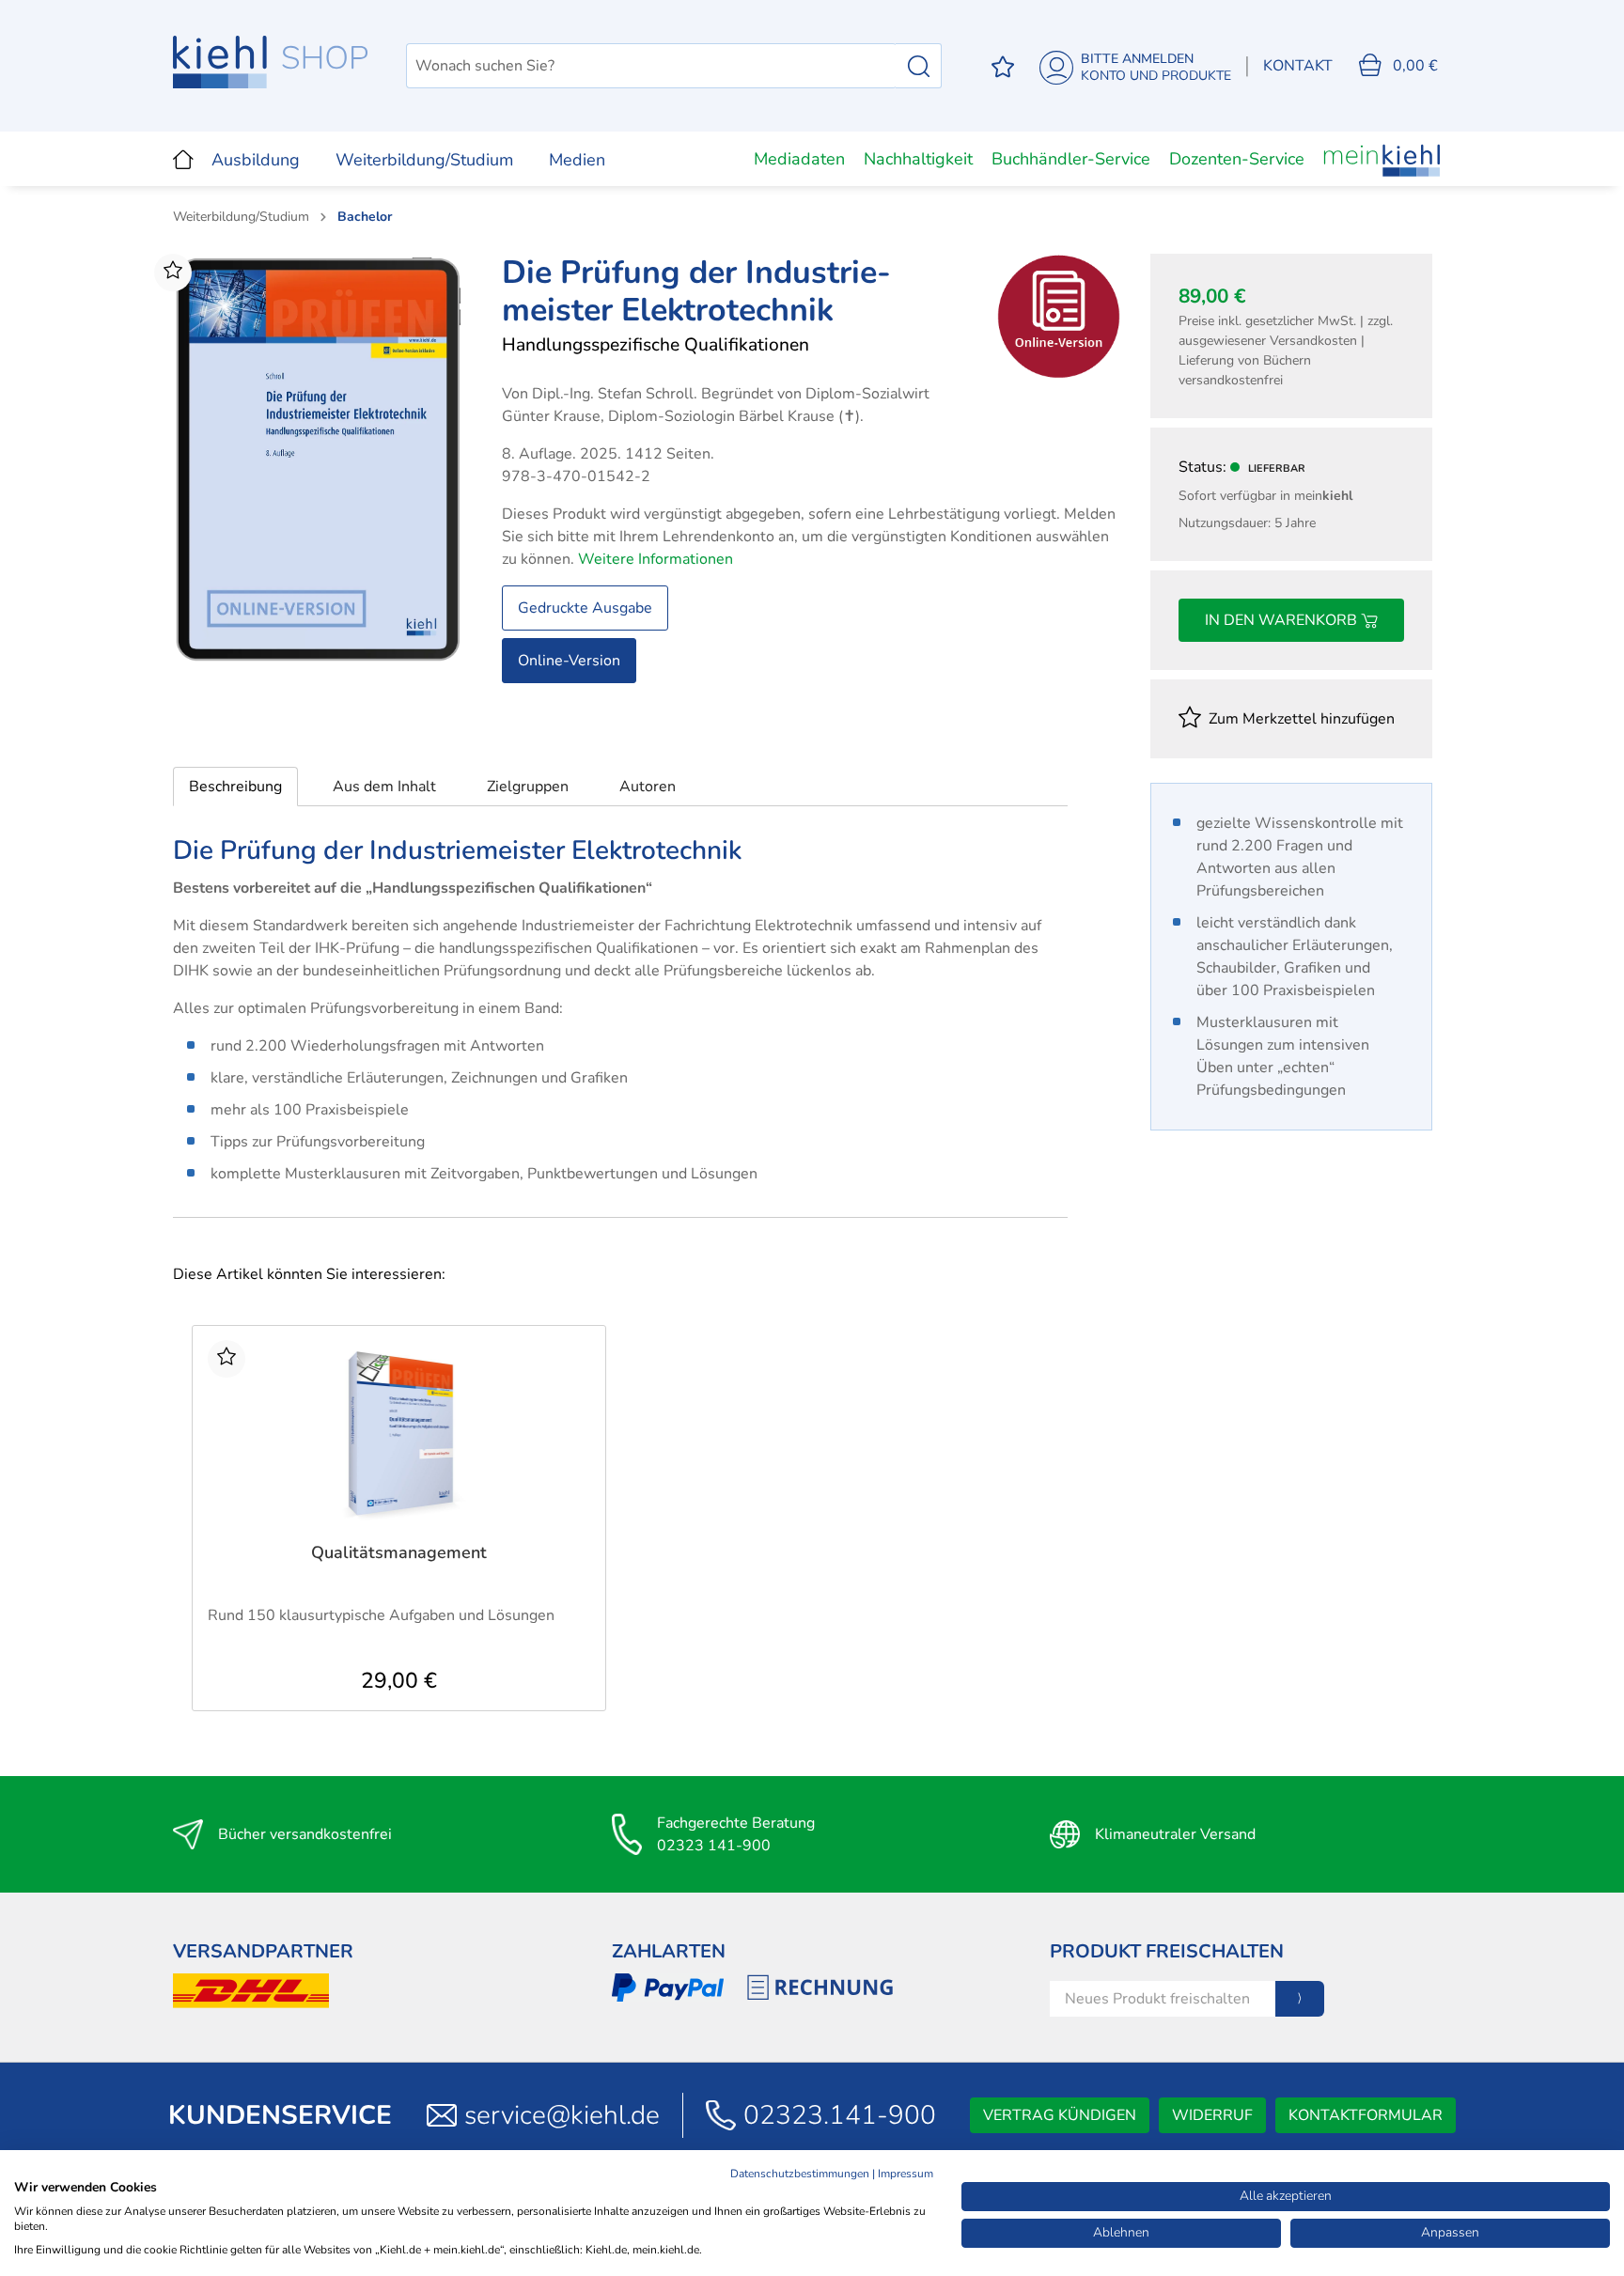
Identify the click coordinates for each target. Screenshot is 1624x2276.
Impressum (906, 2174)
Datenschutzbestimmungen (800, 2174)
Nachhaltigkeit (918, 159)
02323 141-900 (714, 1846)
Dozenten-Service (1237, 159)
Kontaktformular (1366, 2115)
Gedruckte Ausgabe (585, 608)
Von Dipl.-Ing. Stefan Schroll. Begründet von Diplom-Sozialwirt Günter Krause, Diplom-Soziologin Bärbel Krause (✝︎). (716, 405)
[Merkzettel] (1003, 66)
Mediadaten (799, 159)
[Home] (183, 159)
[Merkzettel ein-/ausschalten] (173, 273)
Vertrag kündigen (1060, 2115)
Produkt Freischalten (1167, 1951)
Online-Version (569, 661)
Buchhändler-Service (1071, 159)
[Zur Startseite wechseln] (271, 62)
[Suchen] (919, 66)
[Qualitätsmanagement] (399, 1434)
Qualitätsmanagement (399, 1553)
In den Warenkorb (1283, 620)
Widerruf (1212, 2115)
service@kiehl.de (562, 2115)
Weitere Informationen (656, 559)
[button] (235, 787)
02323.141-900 (840, 2115)
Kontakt (1298, 66)
